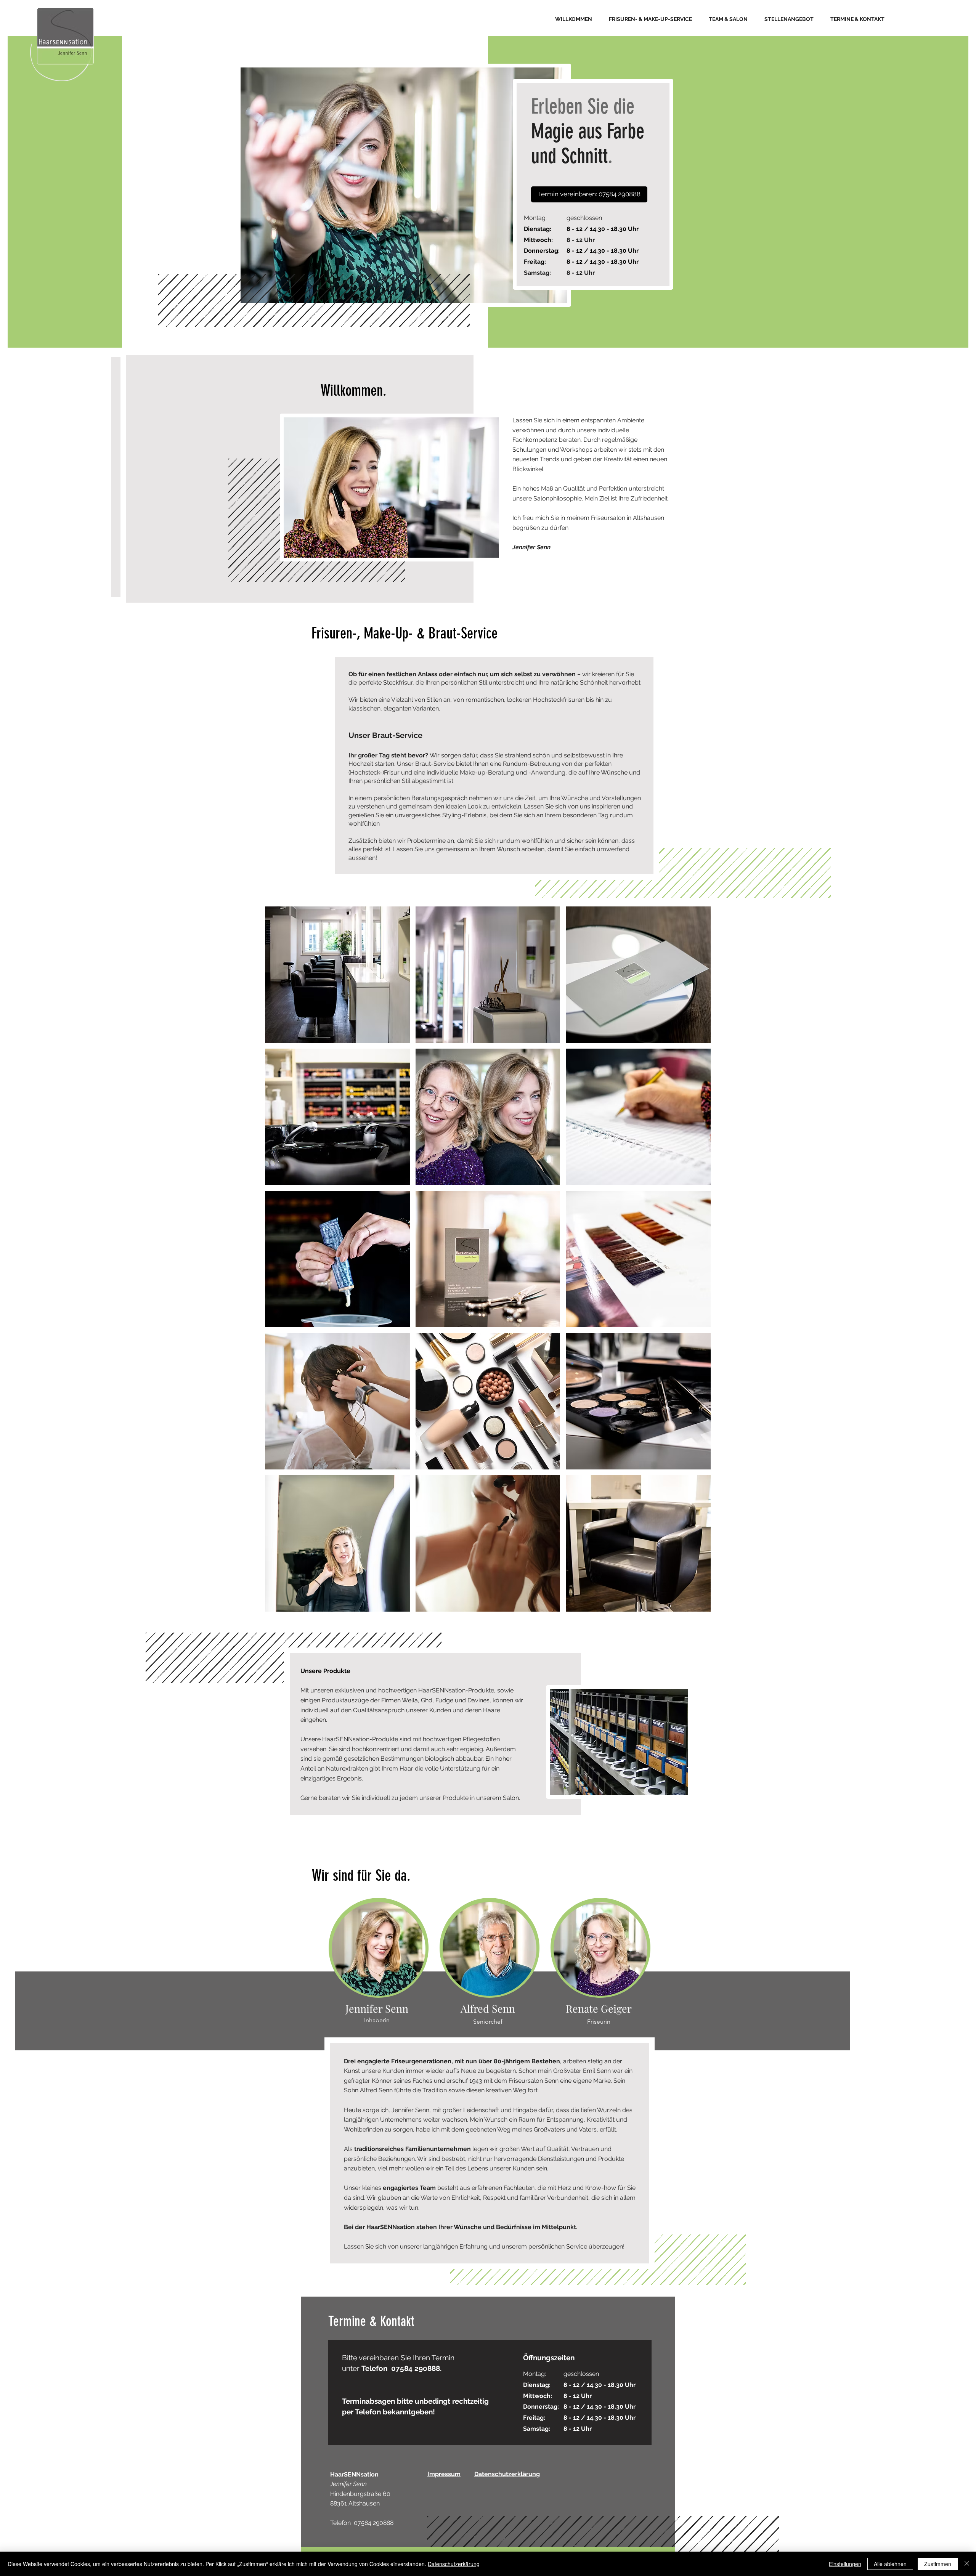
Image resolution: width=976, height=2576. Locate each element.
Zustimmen (938, 2564)
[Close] (967, 2564)
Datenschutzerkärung (454, 2564)
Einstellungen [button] (845, 2564)
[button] (589, 194)
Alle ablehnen (890, 2564)
